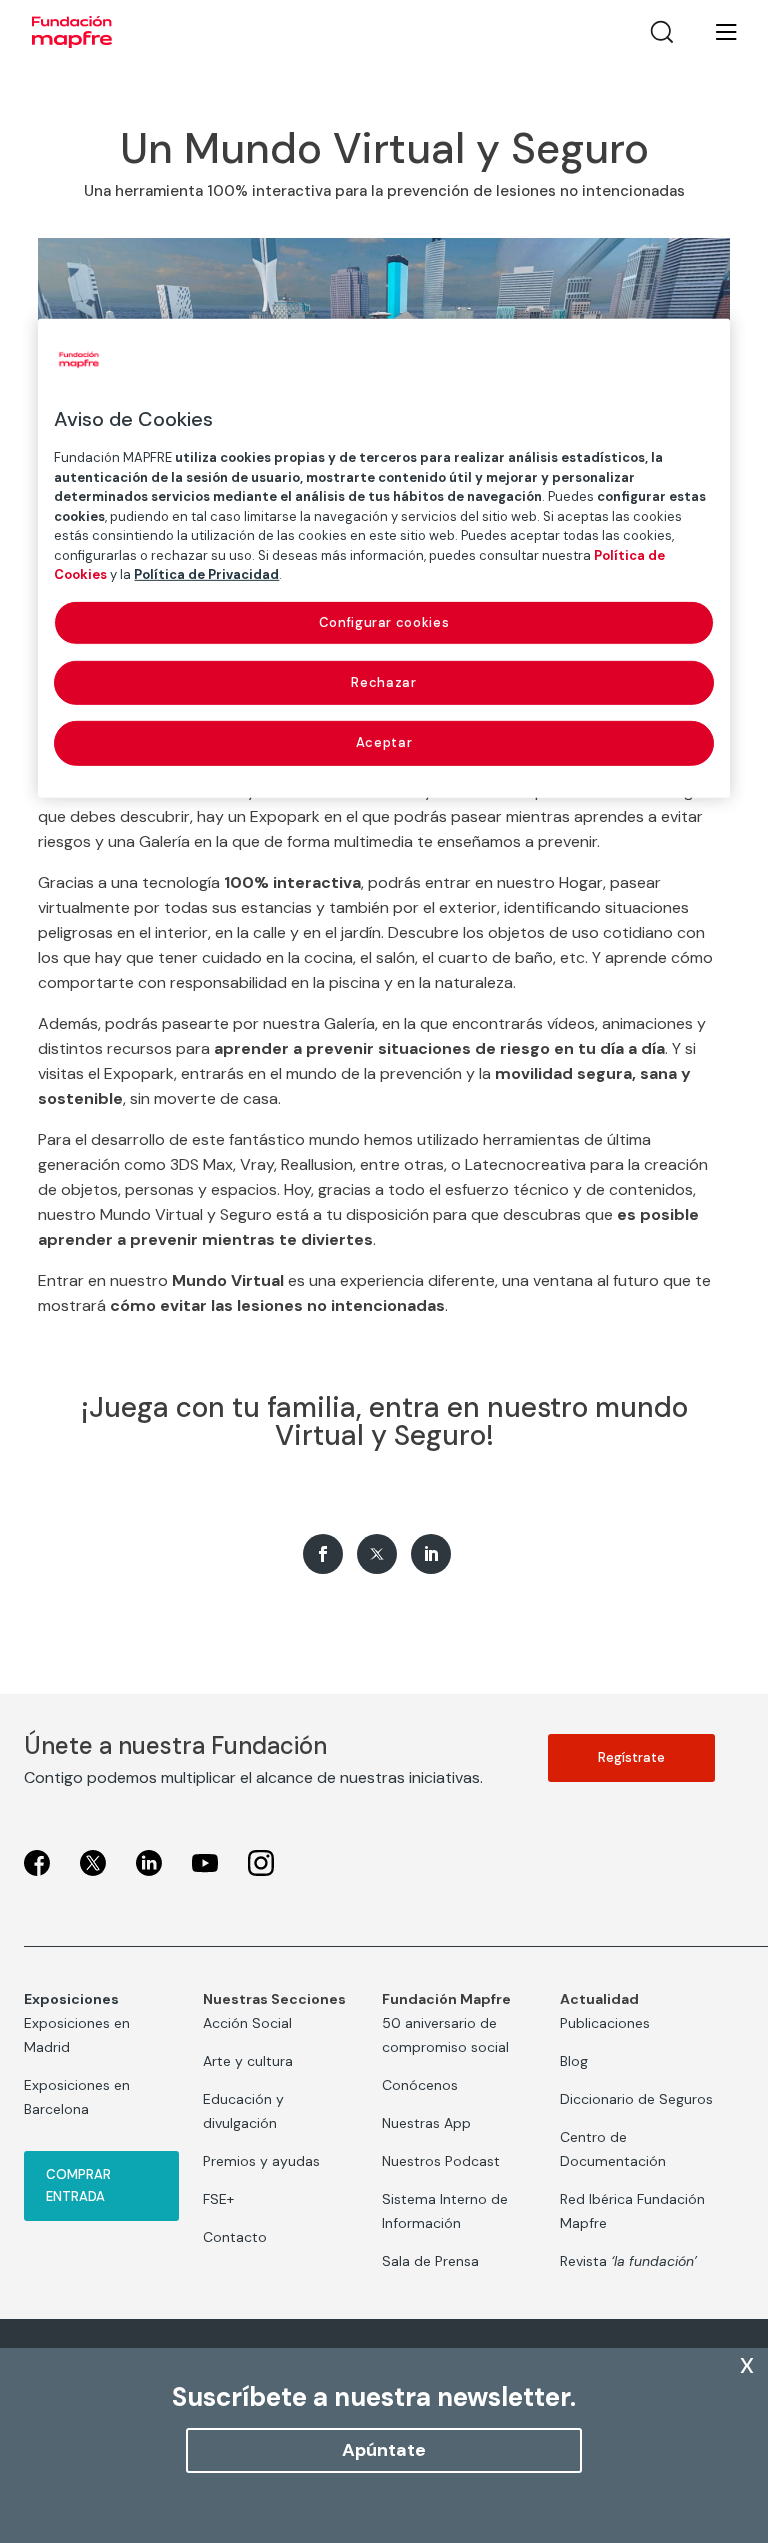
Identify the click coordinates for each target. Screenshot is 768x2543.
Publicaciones (605, 2023)
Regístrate (631, 1757)
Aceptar (384, 742)
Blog (574, 2061)
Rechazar (383, 682)
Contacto (235, 2237)
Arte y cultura (248, 2061)
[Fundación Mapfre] (72, 32)
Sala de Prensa (430, 2261)
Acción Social (247, 2023)
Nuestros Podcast (441, 2161)
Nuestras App (426, 2123)
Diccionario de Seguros (636, 2099)
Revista (628, 2261)
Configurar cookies (384, 622)
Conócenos (420, 2085)
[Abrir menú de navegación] (714, 32)
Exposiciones (71, 1999)
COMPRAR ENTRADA (78, 2185)
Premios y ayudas (261, 2161)
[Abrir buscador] (662, 32)
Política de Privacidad (206, 574)
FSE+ (218, 2199)
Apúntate (384, 2450)
